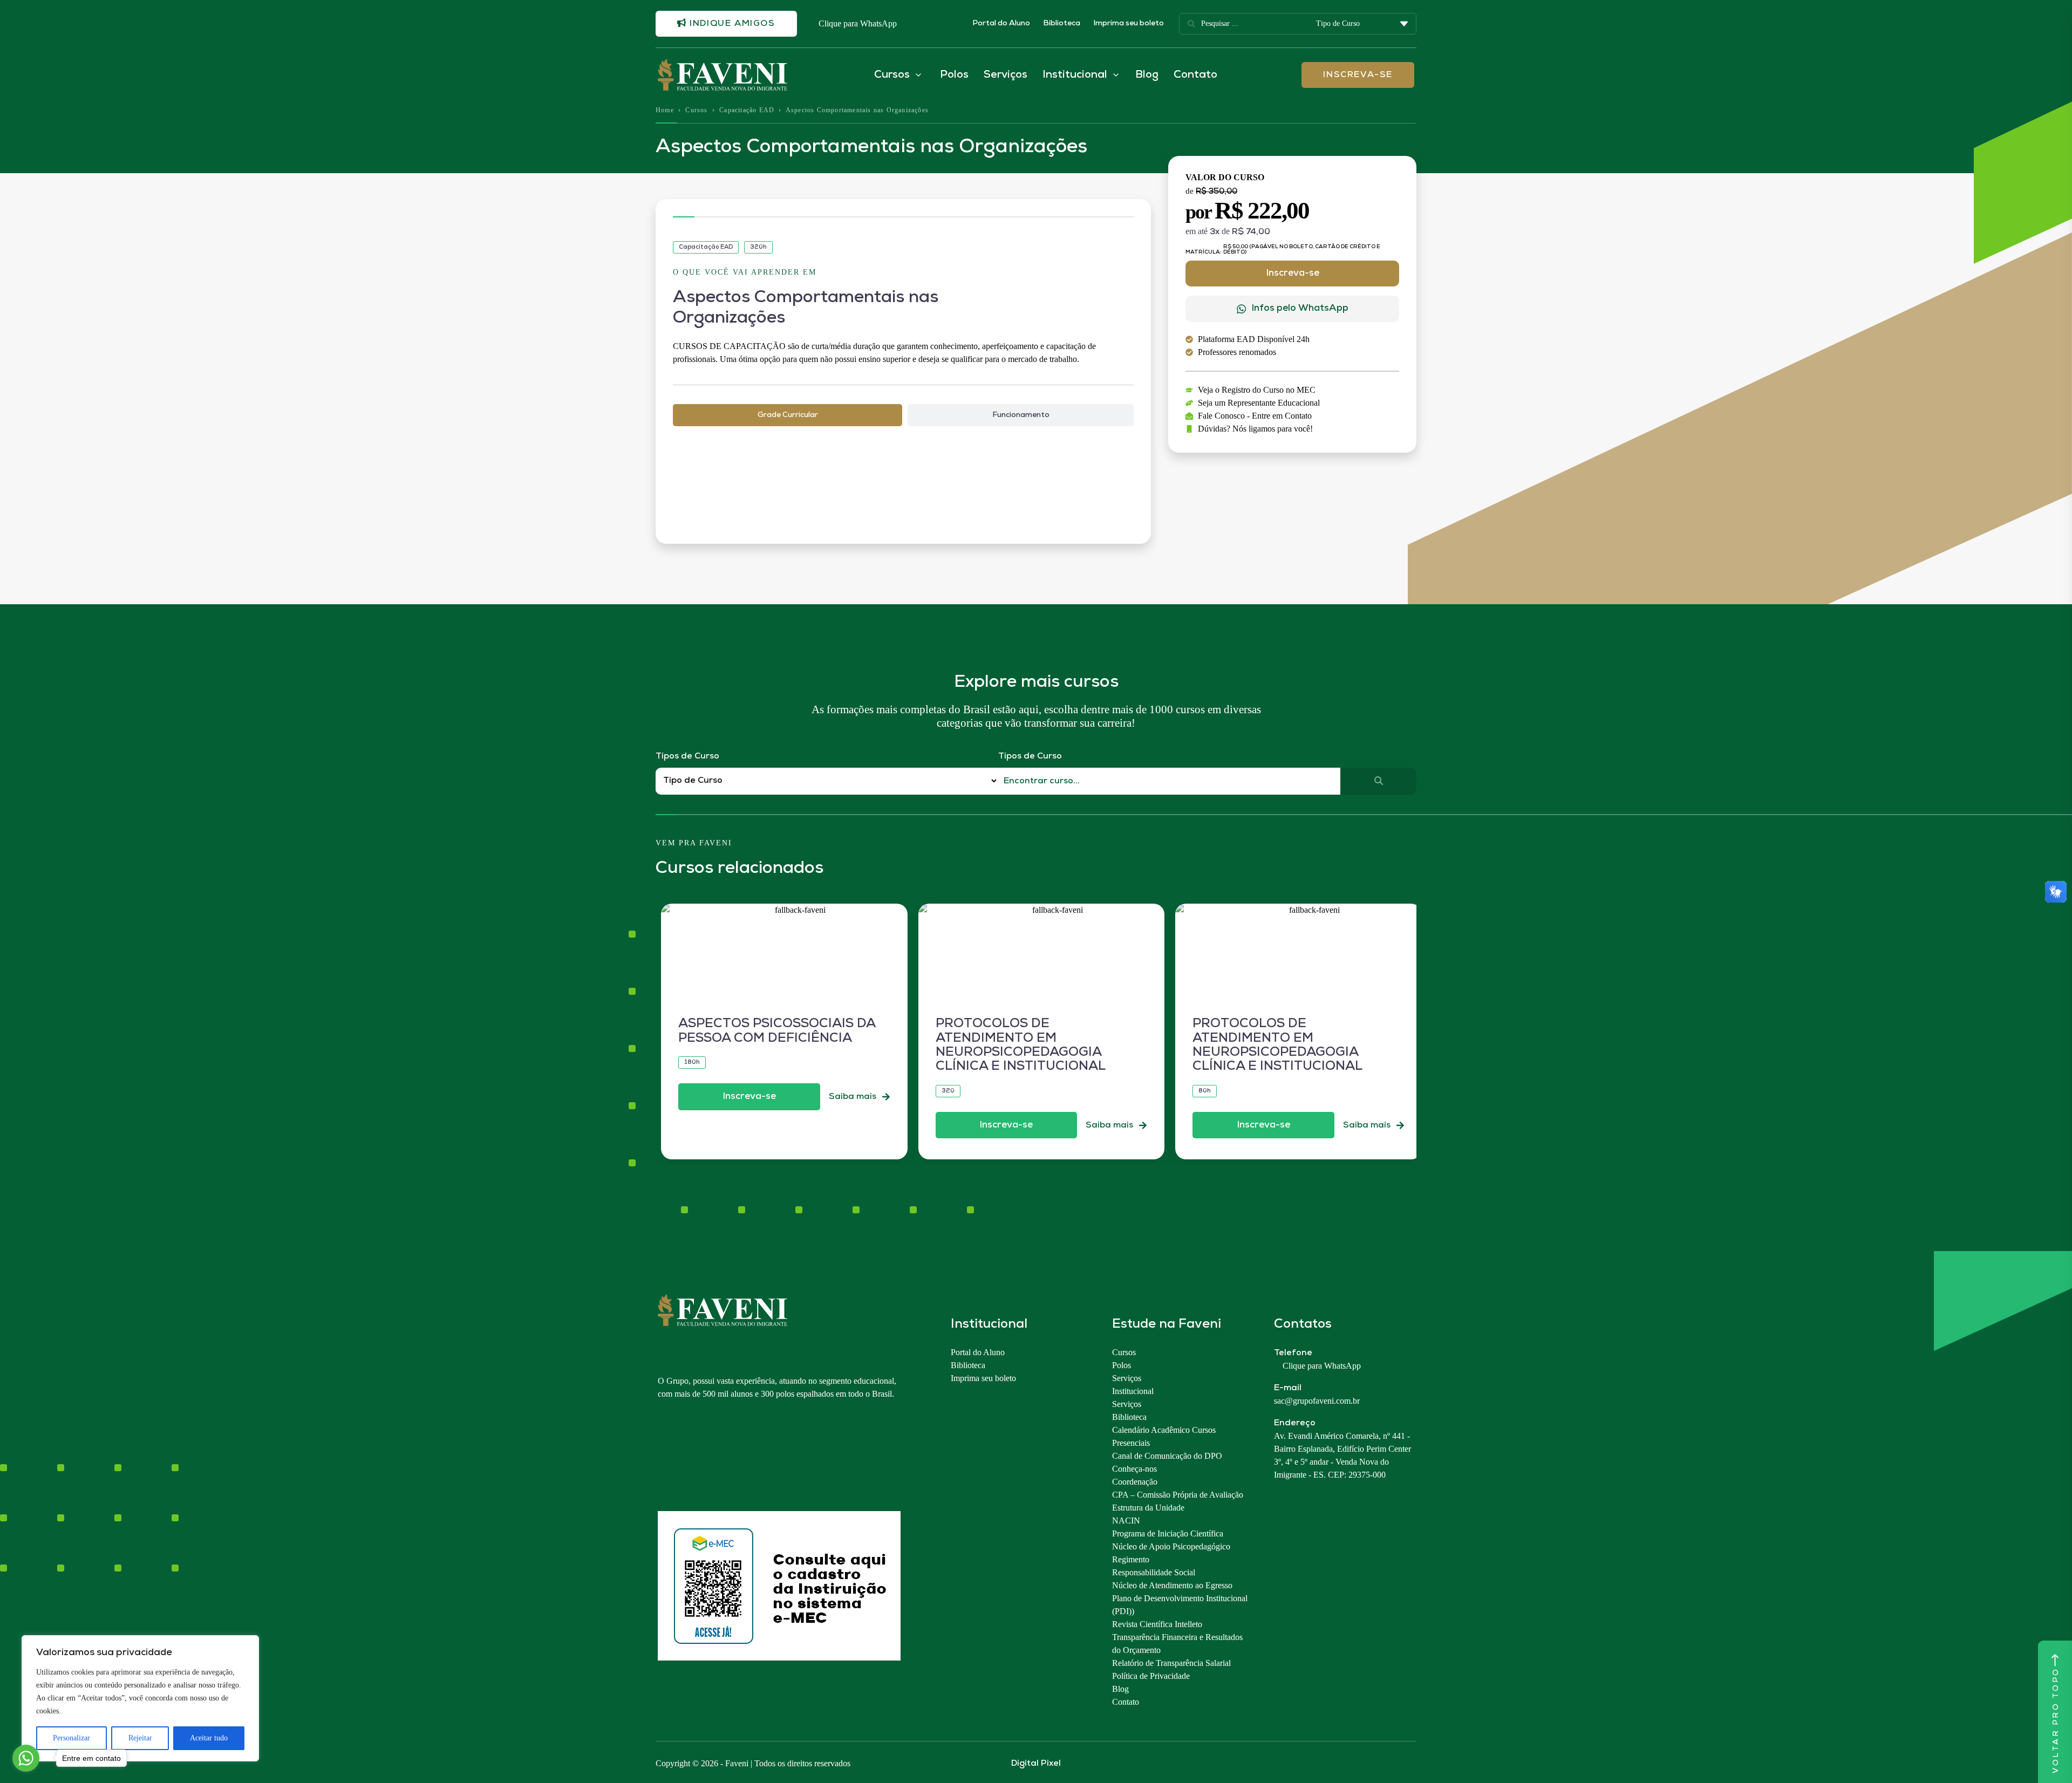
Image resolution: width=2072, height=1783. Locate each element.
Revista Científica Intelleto (1157, 1624)
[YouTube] (701, 1456)
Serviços (1006, 75)
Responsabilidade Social (1154, 1572)
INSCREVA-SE (1358, 75)
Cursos (696, 110)
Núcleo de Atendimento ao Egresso (1172, 1585)
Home (665, 110)
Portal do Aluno (1001, 23)
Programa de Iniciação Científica (1168, 1533)
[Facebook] (682, 1456)
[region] (140, 1698)
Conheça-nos (1134, 1469)
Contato (1195, 75)
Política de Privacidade (1151, 1676)
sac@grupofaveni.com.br (1317, 1401)
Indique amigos (731, 24)
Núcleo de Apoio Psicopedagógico (1171, 1546)
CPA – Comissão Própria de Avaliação (1178, 1495)
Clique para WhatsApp (858, 23)
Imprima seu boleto (1129, 23)
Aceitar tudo (209, 1738)
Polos (954, 75)
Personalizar (71, 1738)
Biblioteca (1062, 23)
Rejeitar (140, 1738)
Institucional (1133, 1391)
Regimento (1131, 1559)
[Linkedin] (720, 1456)
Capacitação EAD (747, 110)
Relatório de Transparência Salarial (1171, 1663)
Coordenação (1135, 1482)
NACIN (1126, 1521)
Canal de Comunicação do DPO (1167, 1456)
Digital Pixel (1036, 1764)
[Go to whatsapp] (26, 1758)
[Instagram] (663, 1456)
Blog (1147, 75)
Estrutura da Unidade (1148, 1508)
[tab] (788, 415)
